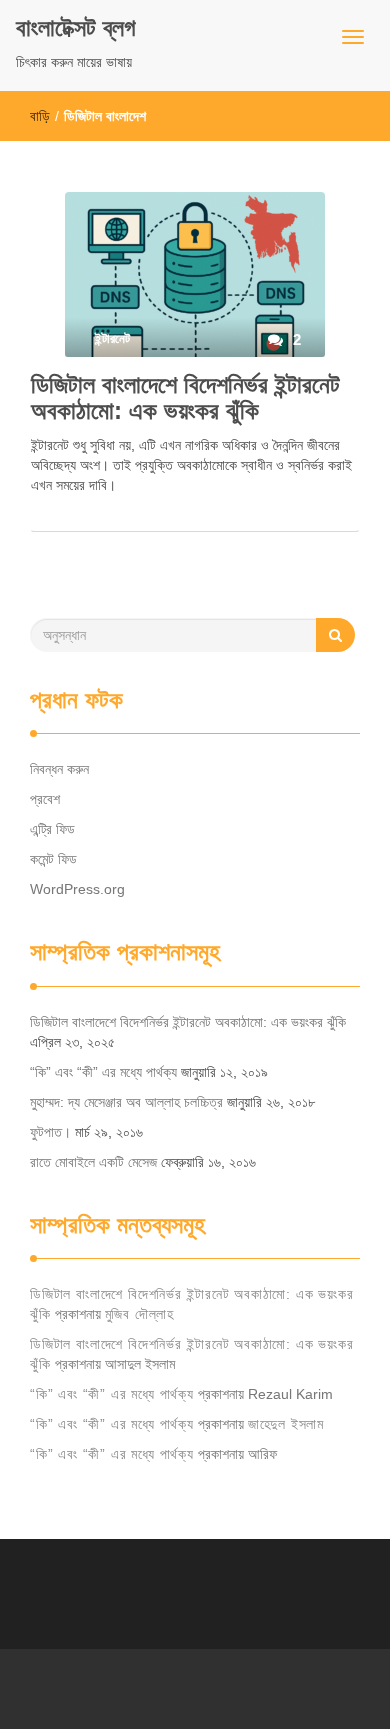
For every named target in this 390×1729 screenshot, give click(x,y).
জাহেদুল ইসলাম (286, 1424)
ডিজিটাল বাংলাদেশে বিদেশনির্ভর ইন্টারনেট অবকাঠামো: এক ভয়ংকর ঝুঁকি (185, 397)
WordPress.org (77, 889)
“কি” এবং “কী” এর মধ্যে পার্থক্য (103, 1072)
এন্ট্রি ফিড (52, 829)
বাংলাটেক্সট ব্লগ (76, 27)
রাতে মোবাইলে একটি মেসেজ (93, 1162)
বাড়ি (40, 116)
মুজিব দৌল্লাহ (139, 1314)
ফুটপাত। (50, 1132)
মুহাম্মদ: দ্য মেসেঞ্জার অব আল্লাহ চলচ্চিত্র (126, 1102)
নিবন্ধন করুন (59, 769)
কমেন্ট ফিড (53, 859)
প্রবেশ (45, 799)
